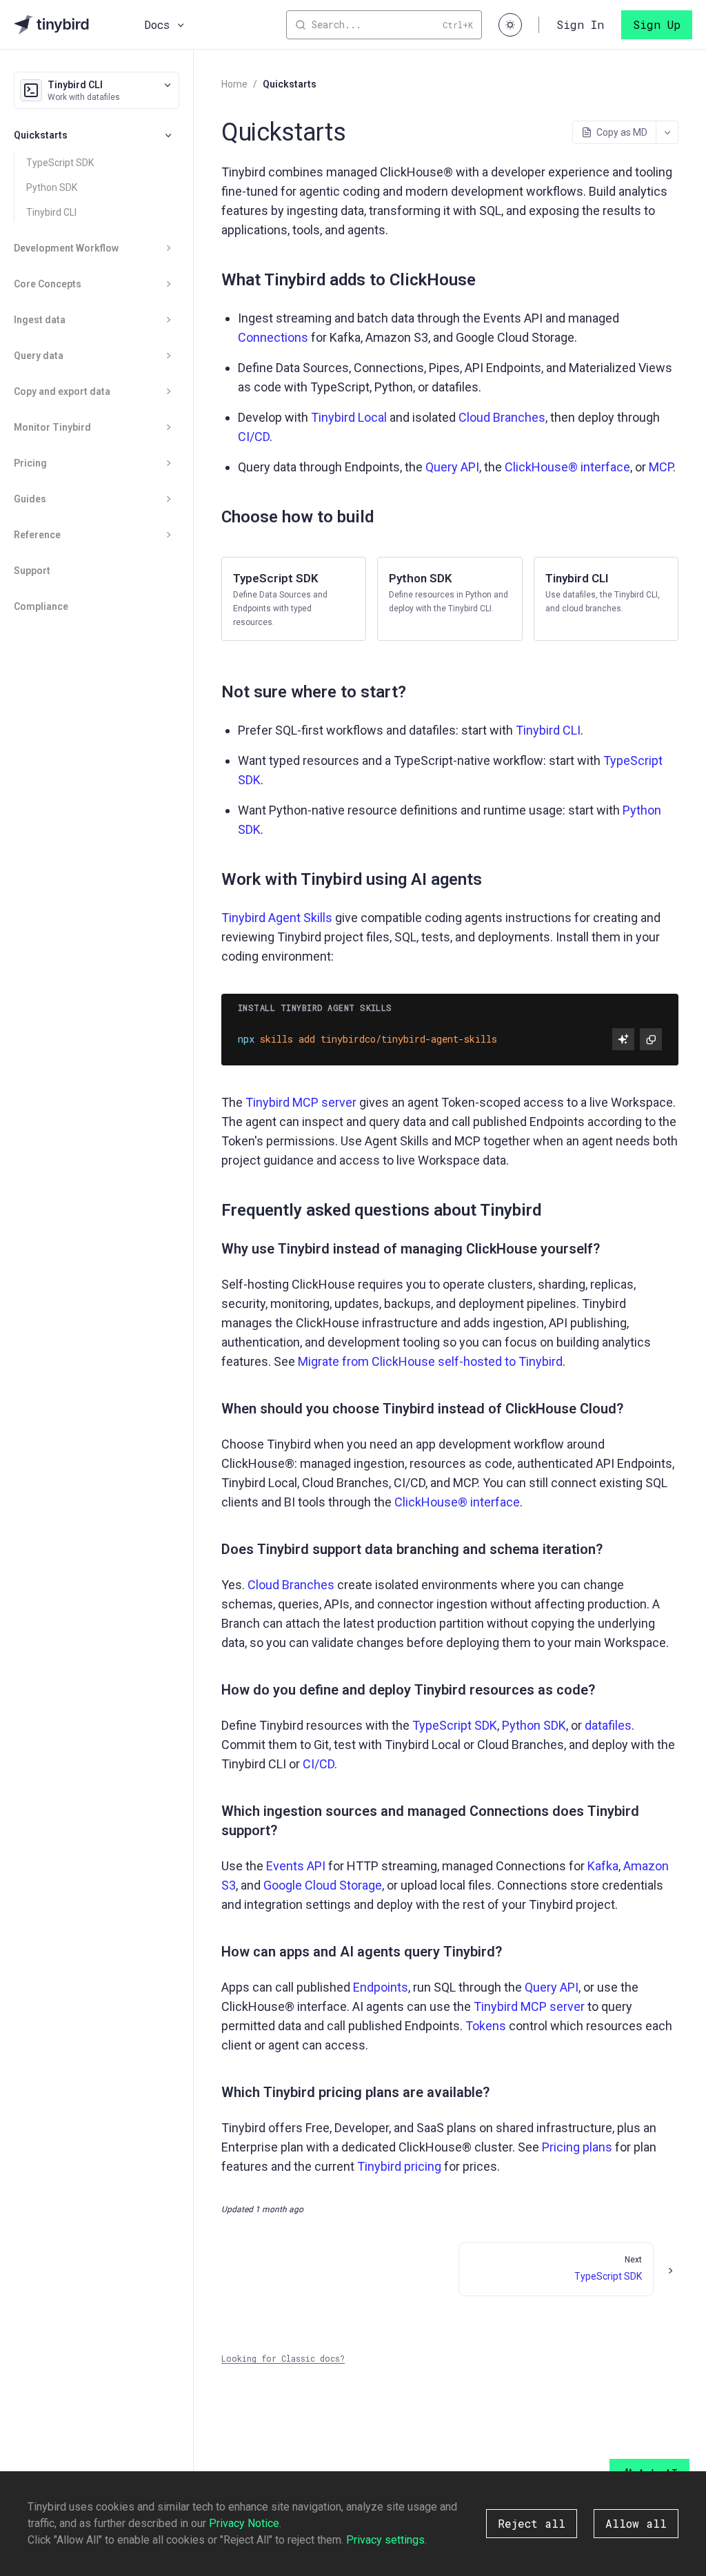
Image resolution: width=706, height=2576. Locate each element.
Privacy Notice (244, 2523)
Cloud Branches (502, 417)
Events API (296, 1866)
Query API (452, 467)
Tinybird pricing (399, 2166)
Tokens (486, 2026)
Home (234, 84)
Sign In (580, 24)
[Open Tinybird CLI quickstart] (606, 599)
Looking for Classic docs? (283, 2358)
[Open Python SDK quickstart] (450, 599)
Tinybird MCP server (301, 1102)
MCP (661, 467)
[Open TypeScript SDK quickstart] (294, 599)
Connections (273, 337)
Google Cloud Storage (323, 1885)
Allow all (636, 2523)
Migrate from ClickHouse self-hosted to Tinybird (430, 1361)
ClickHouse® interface (567, 467)
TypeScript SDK (60, 163)
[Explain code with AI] (623, 1039)
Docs (157, 24)
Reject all (532, 2523)
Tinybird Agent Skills (277, 918)
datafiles (608, 1725)
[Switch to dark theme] (510, 25)
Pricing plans (577, 2147)
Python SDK (52, 187)
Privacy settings (385, 2540)
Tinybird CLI (51, 212)
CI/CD (254, 437)
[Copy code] (651, 1039)
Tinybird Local (349, 417)
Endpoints (381, 1987)
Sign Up (657, 24)
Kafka (603, 1866)
